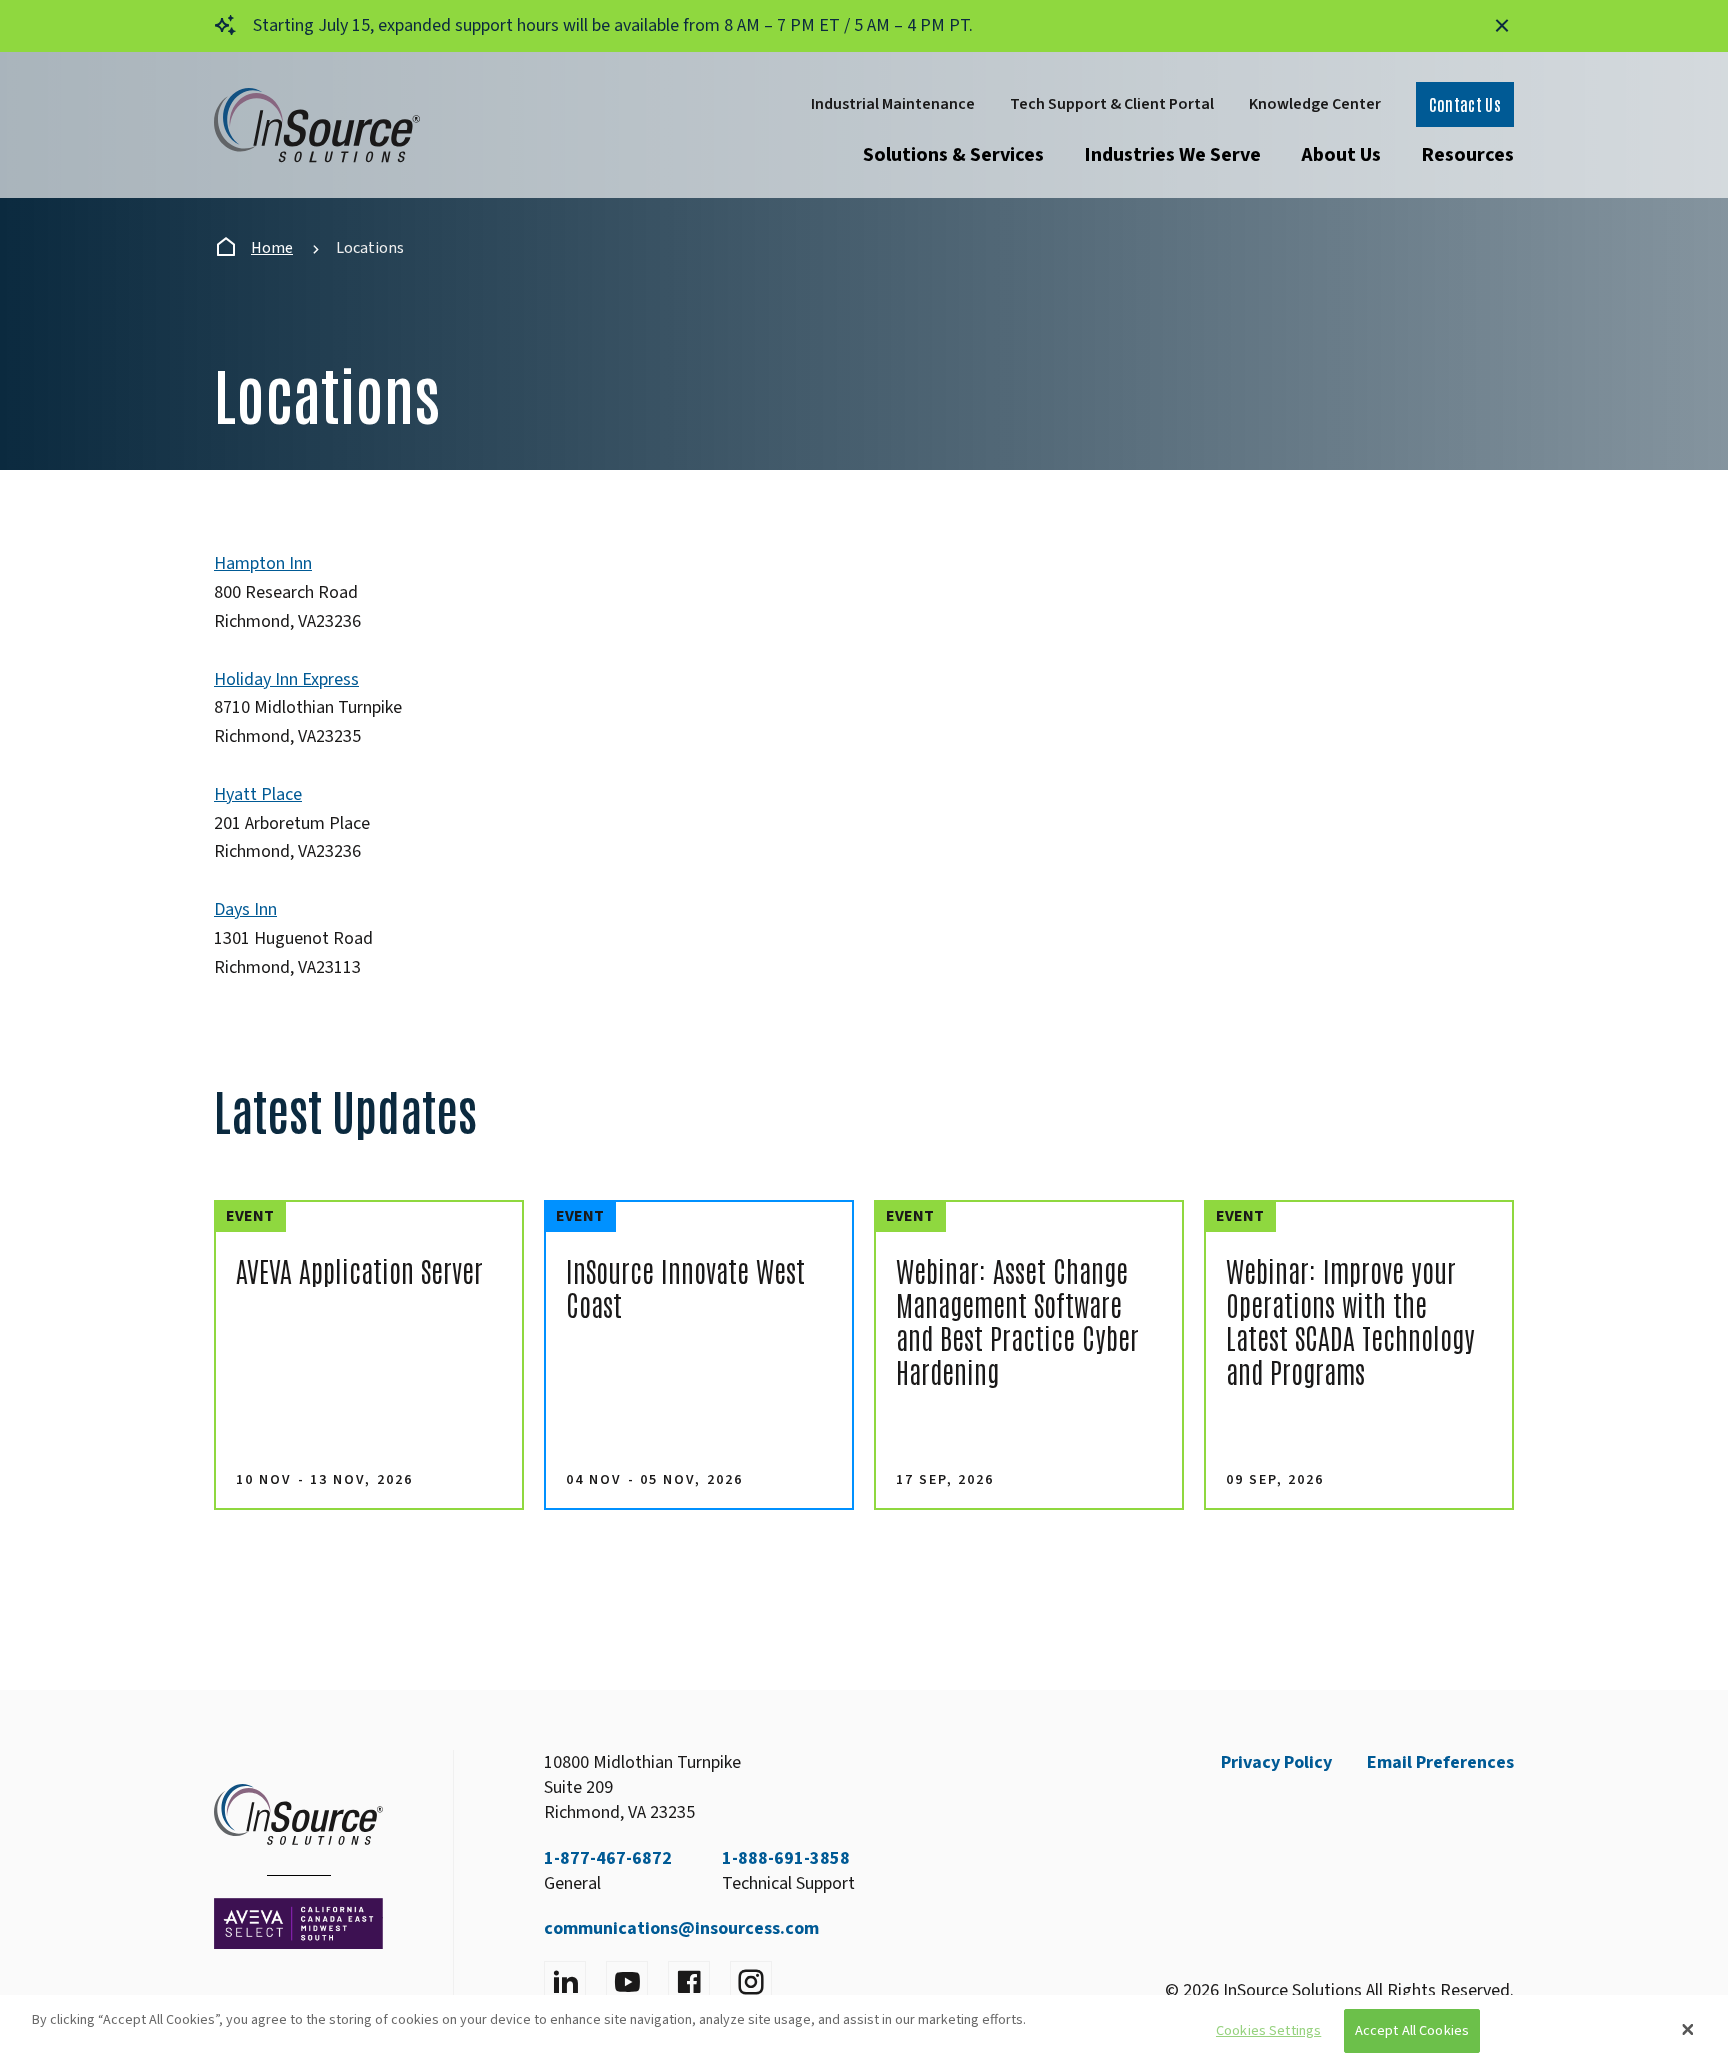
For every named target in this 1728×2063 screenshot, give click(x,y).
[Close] (1688, 2029)
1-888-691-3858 (786, 1858)
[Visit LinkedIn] (565, 1982)
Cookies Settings (1268, 2031)
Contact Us (1465, 104)
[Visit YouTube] (627, 1982)
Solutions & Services (953, 155)
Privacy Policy (1276, 1762)
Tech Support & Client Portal (1112, 104)
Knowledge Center (1315, 104)
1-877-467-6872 (608, 1858)
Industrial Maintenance (893, 104)
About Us (1341, 155)
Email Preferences (1440, 1762)
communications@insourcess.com (681, 1928)
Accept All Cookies (1412, 2031)
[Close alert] (1502, 26)
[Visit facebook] (689, 1982)
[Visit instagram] (751, 1982)
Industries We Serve (1172, 155)
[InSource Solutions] (317, 125)
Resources (1467, 155)
